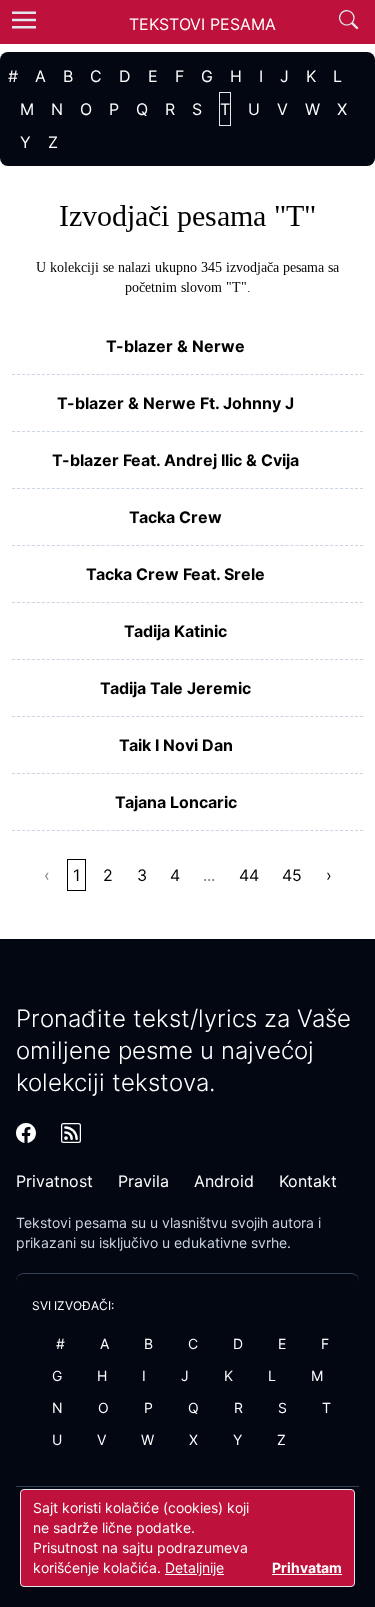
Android (224, 1181)
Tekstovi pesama (71, 1222)
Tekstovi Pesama (202, 24)
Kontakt (308, 1181)
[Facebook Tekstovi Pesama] (26, 1133)
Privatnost (54, 1181)
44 (249, 875)
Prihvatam (307, 1567)
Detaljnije (194, 1567)
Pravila (143, 1181)
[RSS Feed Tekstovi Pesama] (71, 1133)
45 (292, 875)
